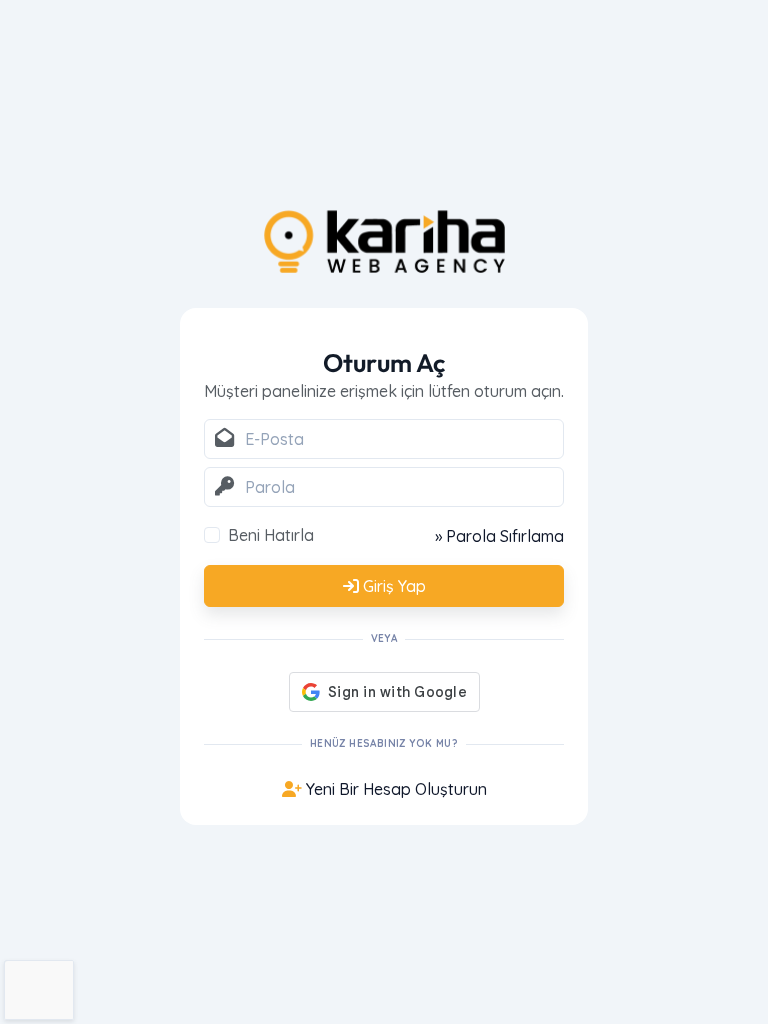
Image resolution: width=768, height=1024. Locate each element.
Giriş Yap (392, 586)
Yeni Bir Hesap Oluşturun (394, 789)
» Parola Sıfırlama (499, 536)
